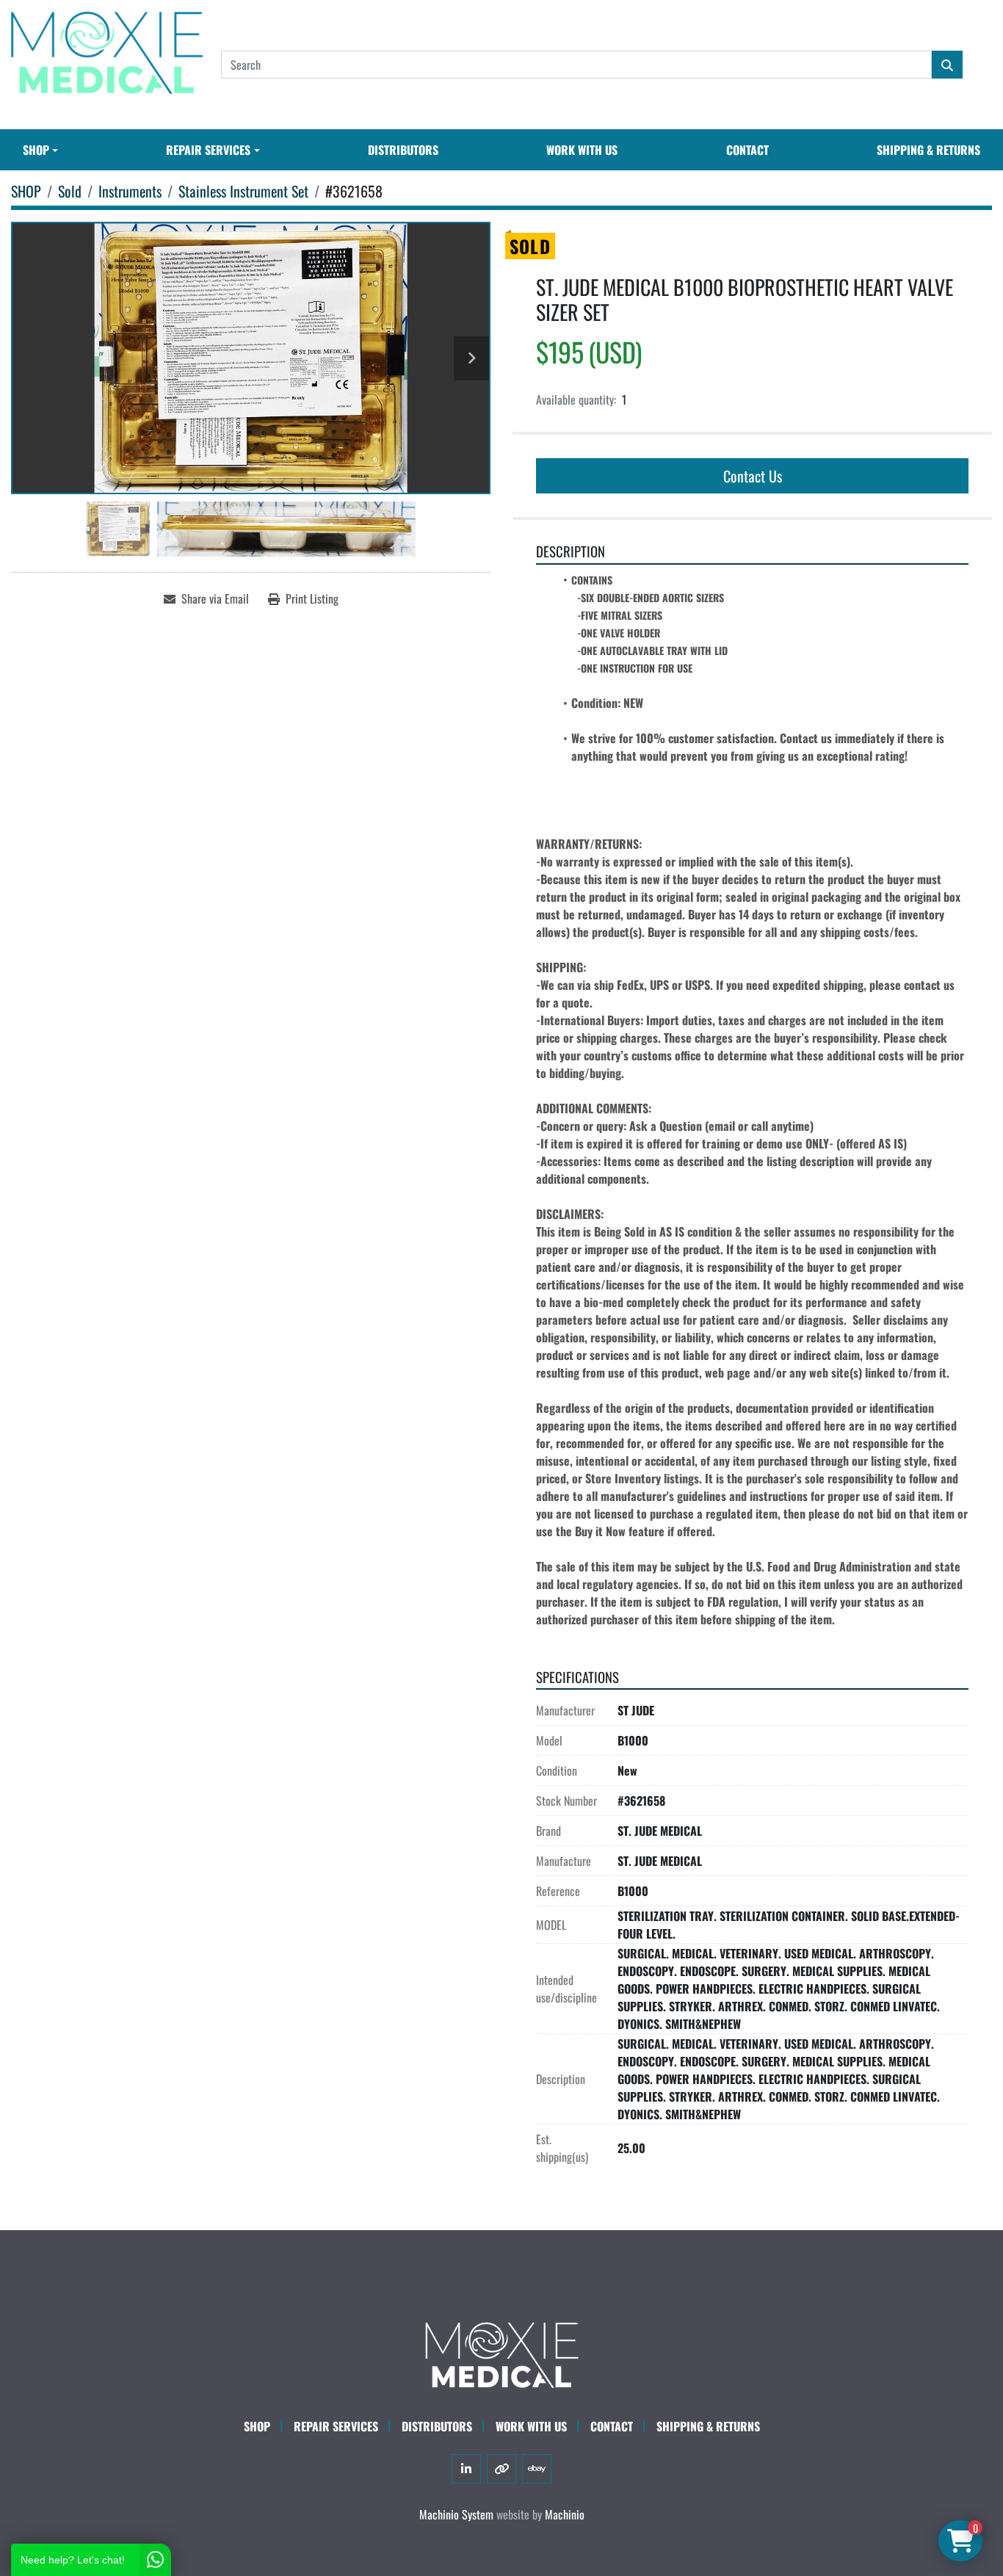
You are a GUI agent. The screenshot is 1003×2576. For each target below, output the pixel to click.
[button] (40, 150)
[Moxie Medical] (501, 2353)
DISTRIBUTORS (403, 150)
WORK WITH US (582, 150)
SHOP (36, 150)
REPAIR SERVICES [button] (208, 150)
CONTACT (747, 150)
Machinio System (456, 2514)
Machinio (565, 2514)
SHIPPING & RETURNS (928, 150)
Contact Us (753, 476)
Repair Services (336, 2426)
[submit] (947, 65)
